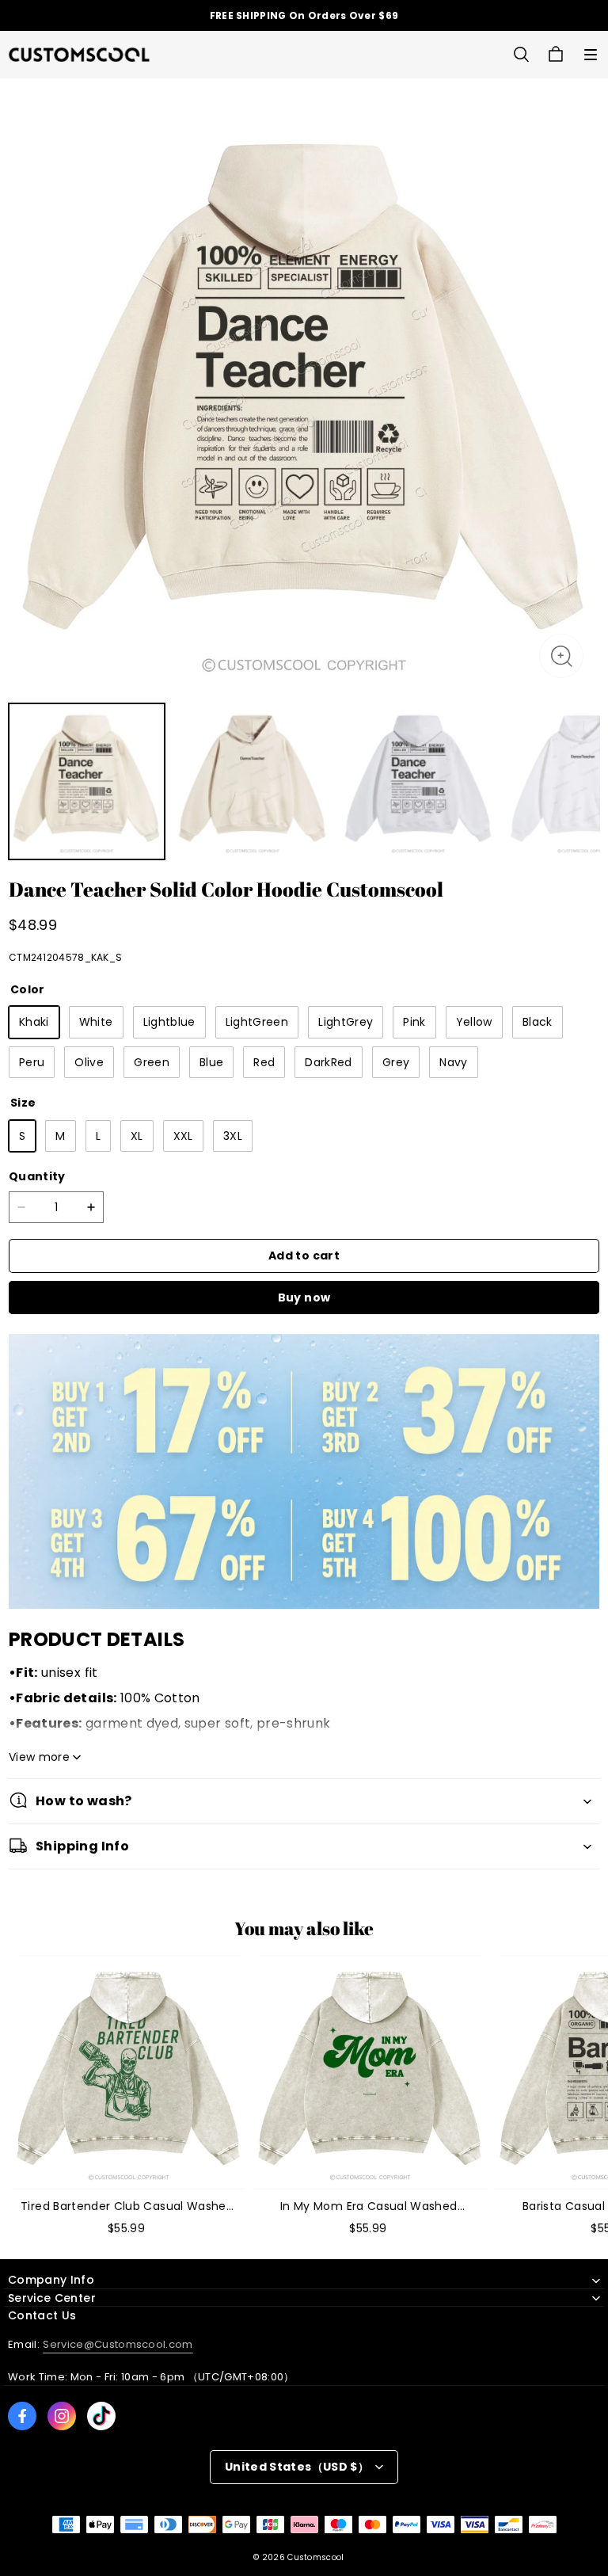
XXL (183, 1136)
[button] (591, 55)
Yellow (474, 1022)
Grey (396, 1062)
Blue (211, 1062)
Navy (453, 1062)
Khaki (34, 1022)
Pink (414, 1022)
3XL (233, 1136)
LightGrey (346, 1022)
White (96, 1022)
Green (152, 1062)
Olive (89, 1062)
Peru (32, 1062)
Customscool (315, 2557)
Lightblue (169, 1022)
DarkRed (328, 1062)
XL (137, 1136)
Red (264, 1062)
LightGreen (257, 1022)
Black (538, 1022)
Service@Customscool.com (118, 2344)
